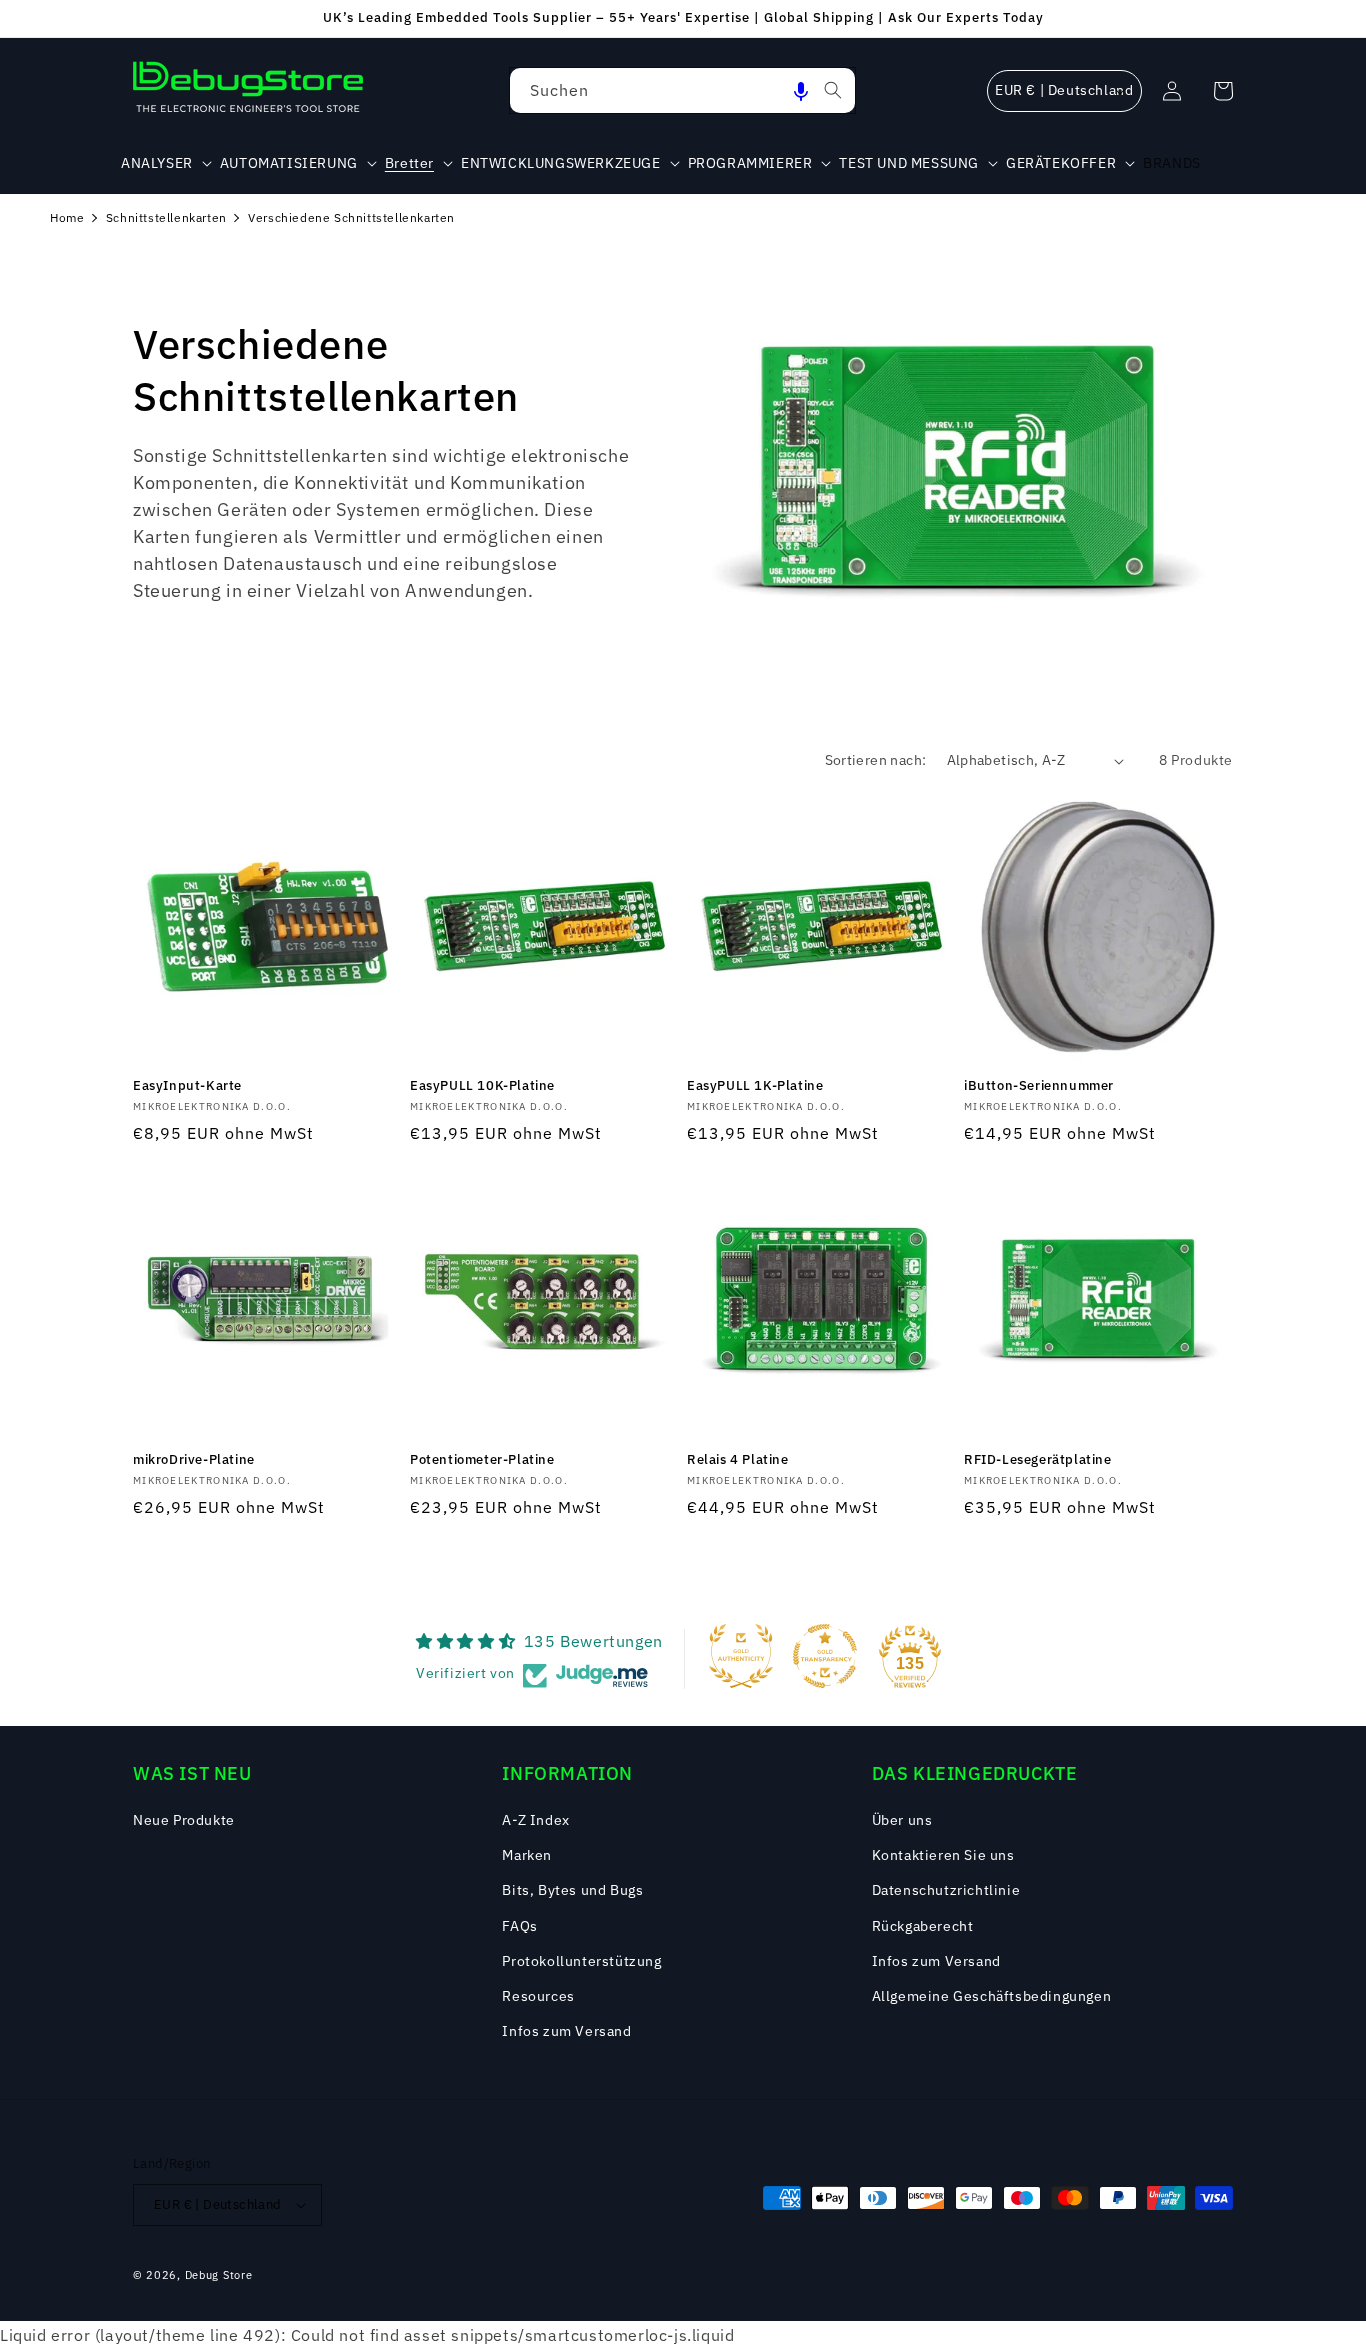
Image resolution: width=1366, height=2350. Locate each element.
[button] (801, 90)
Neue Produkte (184, 1820)
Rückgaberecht (923, 1926)
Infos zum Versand (566, 2031)
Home (67, 217)
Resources (538, 1996)
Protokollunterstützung (581, 1961)
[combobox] (682, 90)
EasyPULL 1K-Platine (755, 1086)
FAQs (519, 1926)
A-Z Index (535, 1820)
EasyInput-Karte (187, 1086)
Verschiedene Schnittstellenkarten (351, 217)
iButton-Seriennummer (1039, 1086)
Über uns (902, 1820)
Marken (527, 1855)
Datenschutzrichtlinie (946, 1890)
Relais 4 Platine (738, 1460)
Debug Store (219, 2275)
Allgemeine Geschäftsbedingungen (992, 1996)
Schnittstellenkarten (166, 217)
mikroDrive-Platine (194, 1460)
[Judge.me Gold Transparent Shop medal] (825, 1656)
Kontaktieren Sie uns (943, 1855)
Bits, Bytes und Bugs (572, 1890)
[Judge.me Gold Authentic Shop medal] (741, 1656)
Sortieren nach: (876, 760)
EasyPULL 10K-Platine (482, 1086)
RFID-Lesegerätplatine (1038, 1460)
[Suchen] (833, 90)
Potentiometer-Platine (482, 1460)
